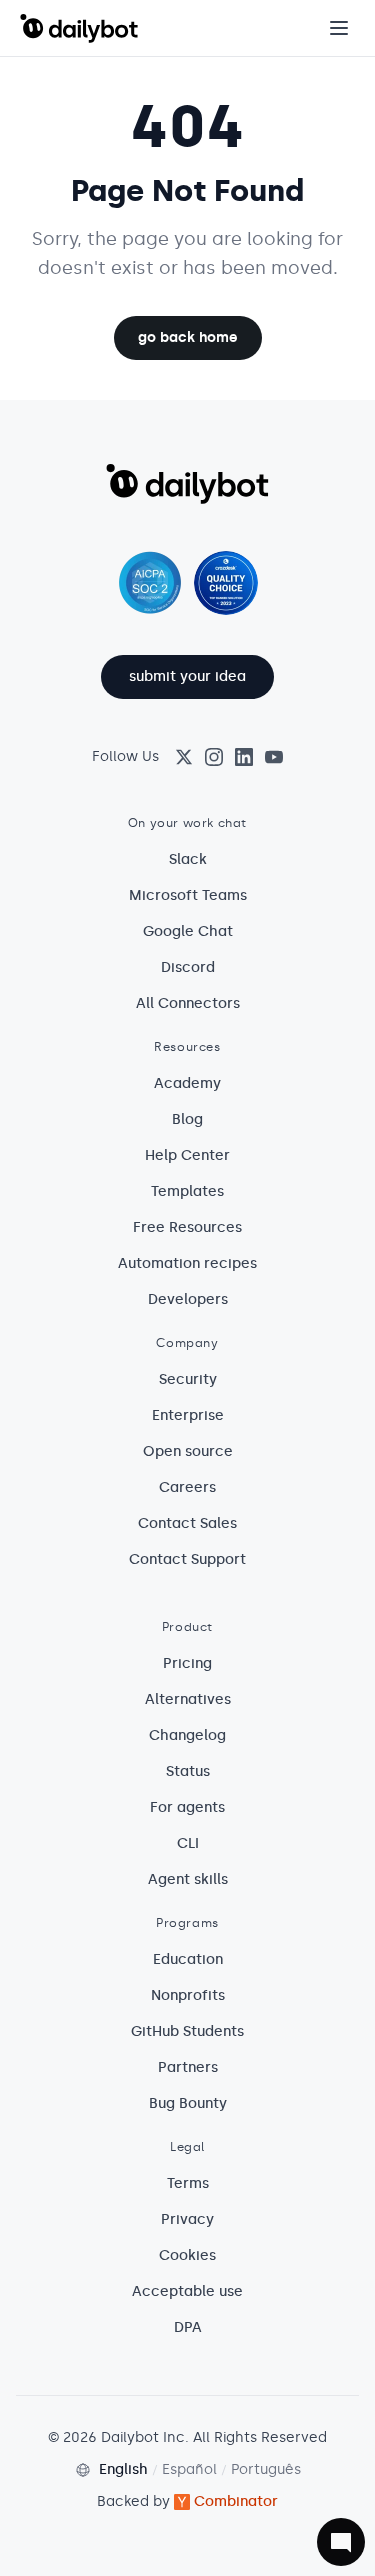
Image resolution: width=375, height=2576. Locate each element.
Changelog (187, 1735)
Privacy (187, 2219)
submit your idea (187, 676)
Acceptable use (187, 2291)
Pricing (187, 1663)
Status (188, 1771)
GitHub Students (187, 2031)
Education (188, 1959)
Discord (188, 967)
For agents (187, 1807)
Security (188, 1379)
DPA (188, 2327)
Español (189, 2469)
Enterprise (188, 1415)
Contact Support (187, 1559)
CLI (188, 1843)
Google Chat (188, 931)
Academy (187, 1083)
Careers (187, 1487)
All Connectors (188, 1003)
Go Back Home (188, 337)
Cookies (187, 2255)
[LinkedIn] (244, 757)
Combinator (236, 2501)
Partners (188, 2067)
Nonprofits (188, 1995)
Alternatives (188, 1699)
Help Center (187, 1155)
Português (266, 2469)
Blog (187, 1119)
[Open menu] (339, 28)
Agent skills (188, 1879)
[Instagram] (214, 757)
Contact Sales (187, 1523)
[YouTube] (274, 757)
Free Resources (187, 1227)
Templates (187, 1191)
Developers (188, 1299)
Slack (188, 859)
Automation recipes (187, 1263)
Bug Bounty (188, 2103)
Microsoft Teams (188, 895)
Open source (188, 1451)
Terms (188, 2183)
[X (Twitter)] (184, 757)
